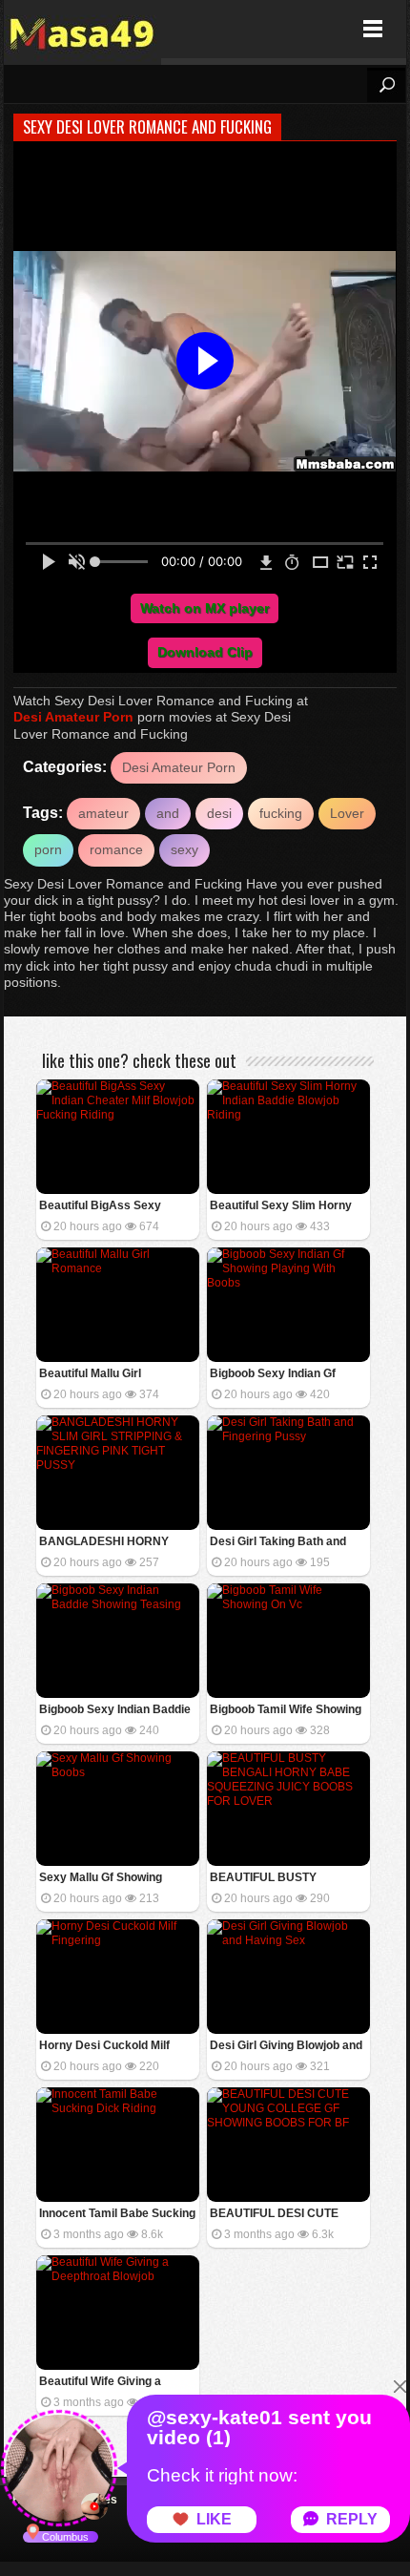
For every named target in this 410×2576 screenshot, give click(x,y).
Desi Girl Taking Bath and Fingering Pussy (278, 1543)
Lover (347, 813)
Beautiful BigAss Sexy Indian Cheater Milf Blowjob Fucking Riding (113, 1207)
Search (386, 85)
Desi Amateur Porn (73, 717)
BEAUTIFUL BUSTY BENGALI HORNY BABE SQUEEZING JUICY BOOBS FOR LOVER (284, 1879)
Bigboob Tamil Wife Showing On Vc (286, 1711)
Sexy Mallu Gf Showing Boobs (101, 1879)
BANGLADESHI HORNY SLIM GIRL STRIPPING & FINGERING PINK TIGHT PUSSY (105, 1543)
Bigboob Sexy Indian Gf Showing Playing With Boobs (287, 1375)
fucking (281, 813)
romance (116, 849)
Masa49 (82, 29)
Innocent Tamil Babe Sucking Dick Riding (117, 2215)
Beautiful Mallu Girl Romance (90, 1375)
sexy (184, 849)
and (168, 813)
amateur (103, 813)
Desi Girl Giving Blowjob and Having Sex (286, 2047)
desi (219, 813)
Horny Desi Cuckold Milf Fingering (104, 2047)
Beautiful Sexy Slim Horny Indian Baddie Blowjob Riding (288, 1207)
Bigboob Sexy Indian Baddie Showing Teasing (115, 1711)
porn (48, 849)
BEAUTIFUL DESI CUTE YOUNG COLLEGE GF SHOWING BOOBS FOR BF (282, 2215)
